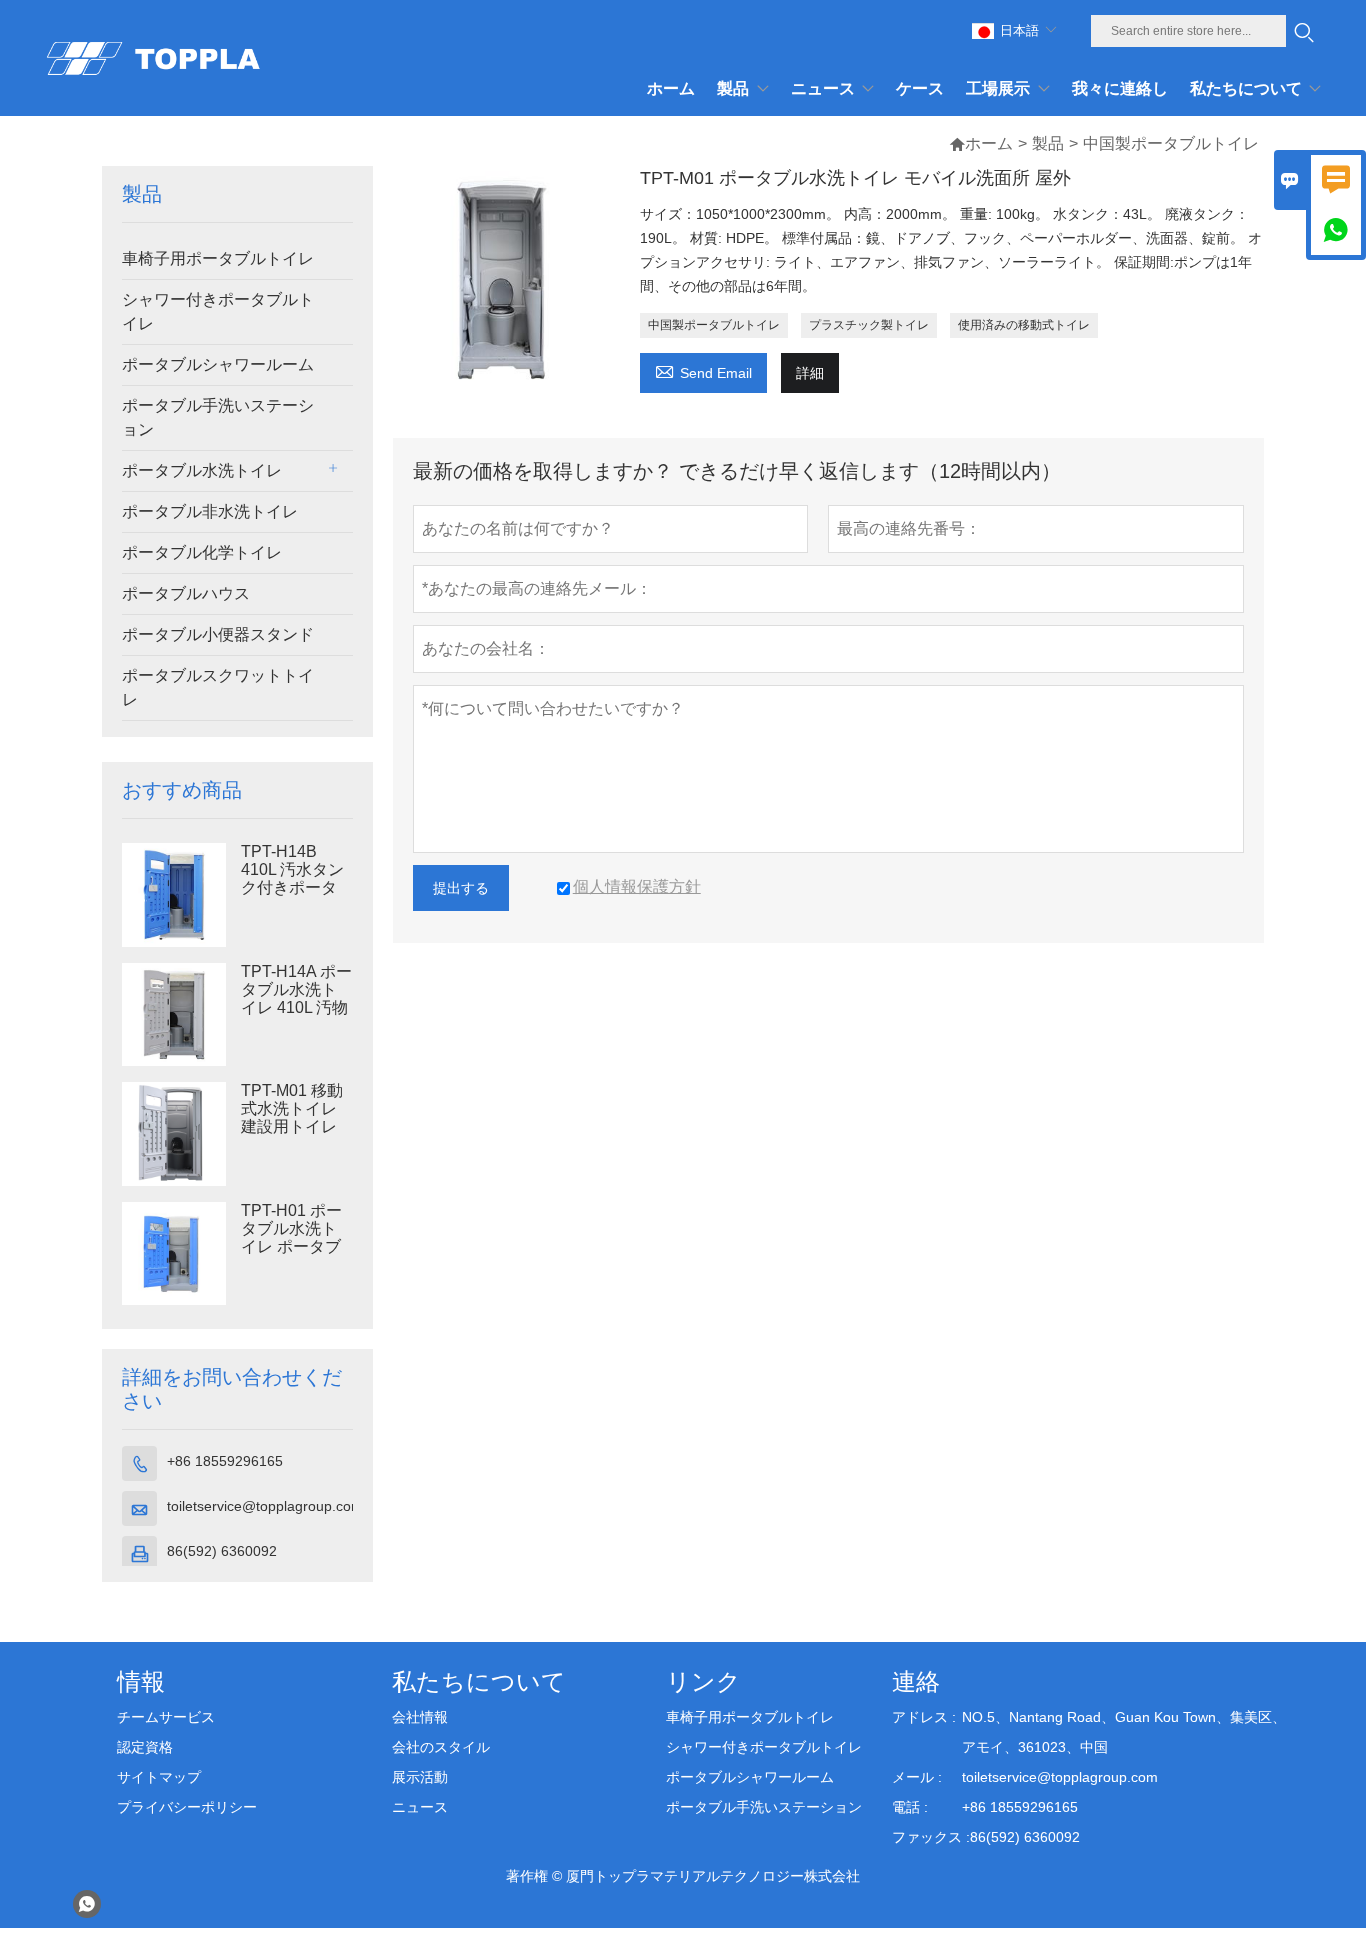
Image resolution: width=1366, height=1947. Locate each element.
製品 (1048, 143)
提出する (461, 888)
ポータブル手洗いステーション (218, 417)
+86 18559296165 (225, 1461)
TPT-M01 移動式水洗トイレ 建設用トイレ (292, 1108)
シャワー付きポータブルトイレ (218, 311)
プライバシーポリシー (187, 1807)
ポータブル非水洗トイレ (210, 511)
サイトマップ (159, 1777)
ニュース (420, 1807)
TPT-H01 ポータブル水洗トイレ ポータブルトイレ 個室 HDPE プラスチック (291, 1247)
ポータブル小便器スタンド (218, 634)
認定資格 (145, 1747)
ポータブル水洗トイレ (202, 470)
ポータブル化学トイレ (202, 552)
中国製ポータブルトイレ (714, 325)
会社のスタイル (441, 1747)
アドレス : (924, 1717)
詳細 (810, 373)
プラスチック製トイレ (869, 325)
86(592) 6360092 (222, 1551)
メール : (917, 1777)
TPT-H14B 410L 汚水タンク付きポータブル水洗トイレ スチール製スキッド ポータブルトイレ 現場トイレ (292, 888)
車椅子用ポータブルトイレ (218, 258)
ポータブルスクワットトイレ (218, 687)
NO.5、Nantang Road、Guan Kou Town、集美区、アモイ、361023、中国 (1124, 1732)
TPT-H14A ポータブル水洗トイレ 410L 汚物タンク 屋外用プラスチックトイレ (296, 1008)
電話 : (910, 1807)
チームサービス (166, 1717)
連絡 (916, 1681)
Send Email (703, 370)
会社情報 (420, 1717)
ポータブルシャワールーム (218, 364)
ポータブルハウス (186, 593)
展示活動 (420, 1777)
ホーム (989, 143)
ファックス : (931, 1837)
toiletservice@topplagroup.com (265, 1506)
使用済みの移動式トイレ (1024, 325)
